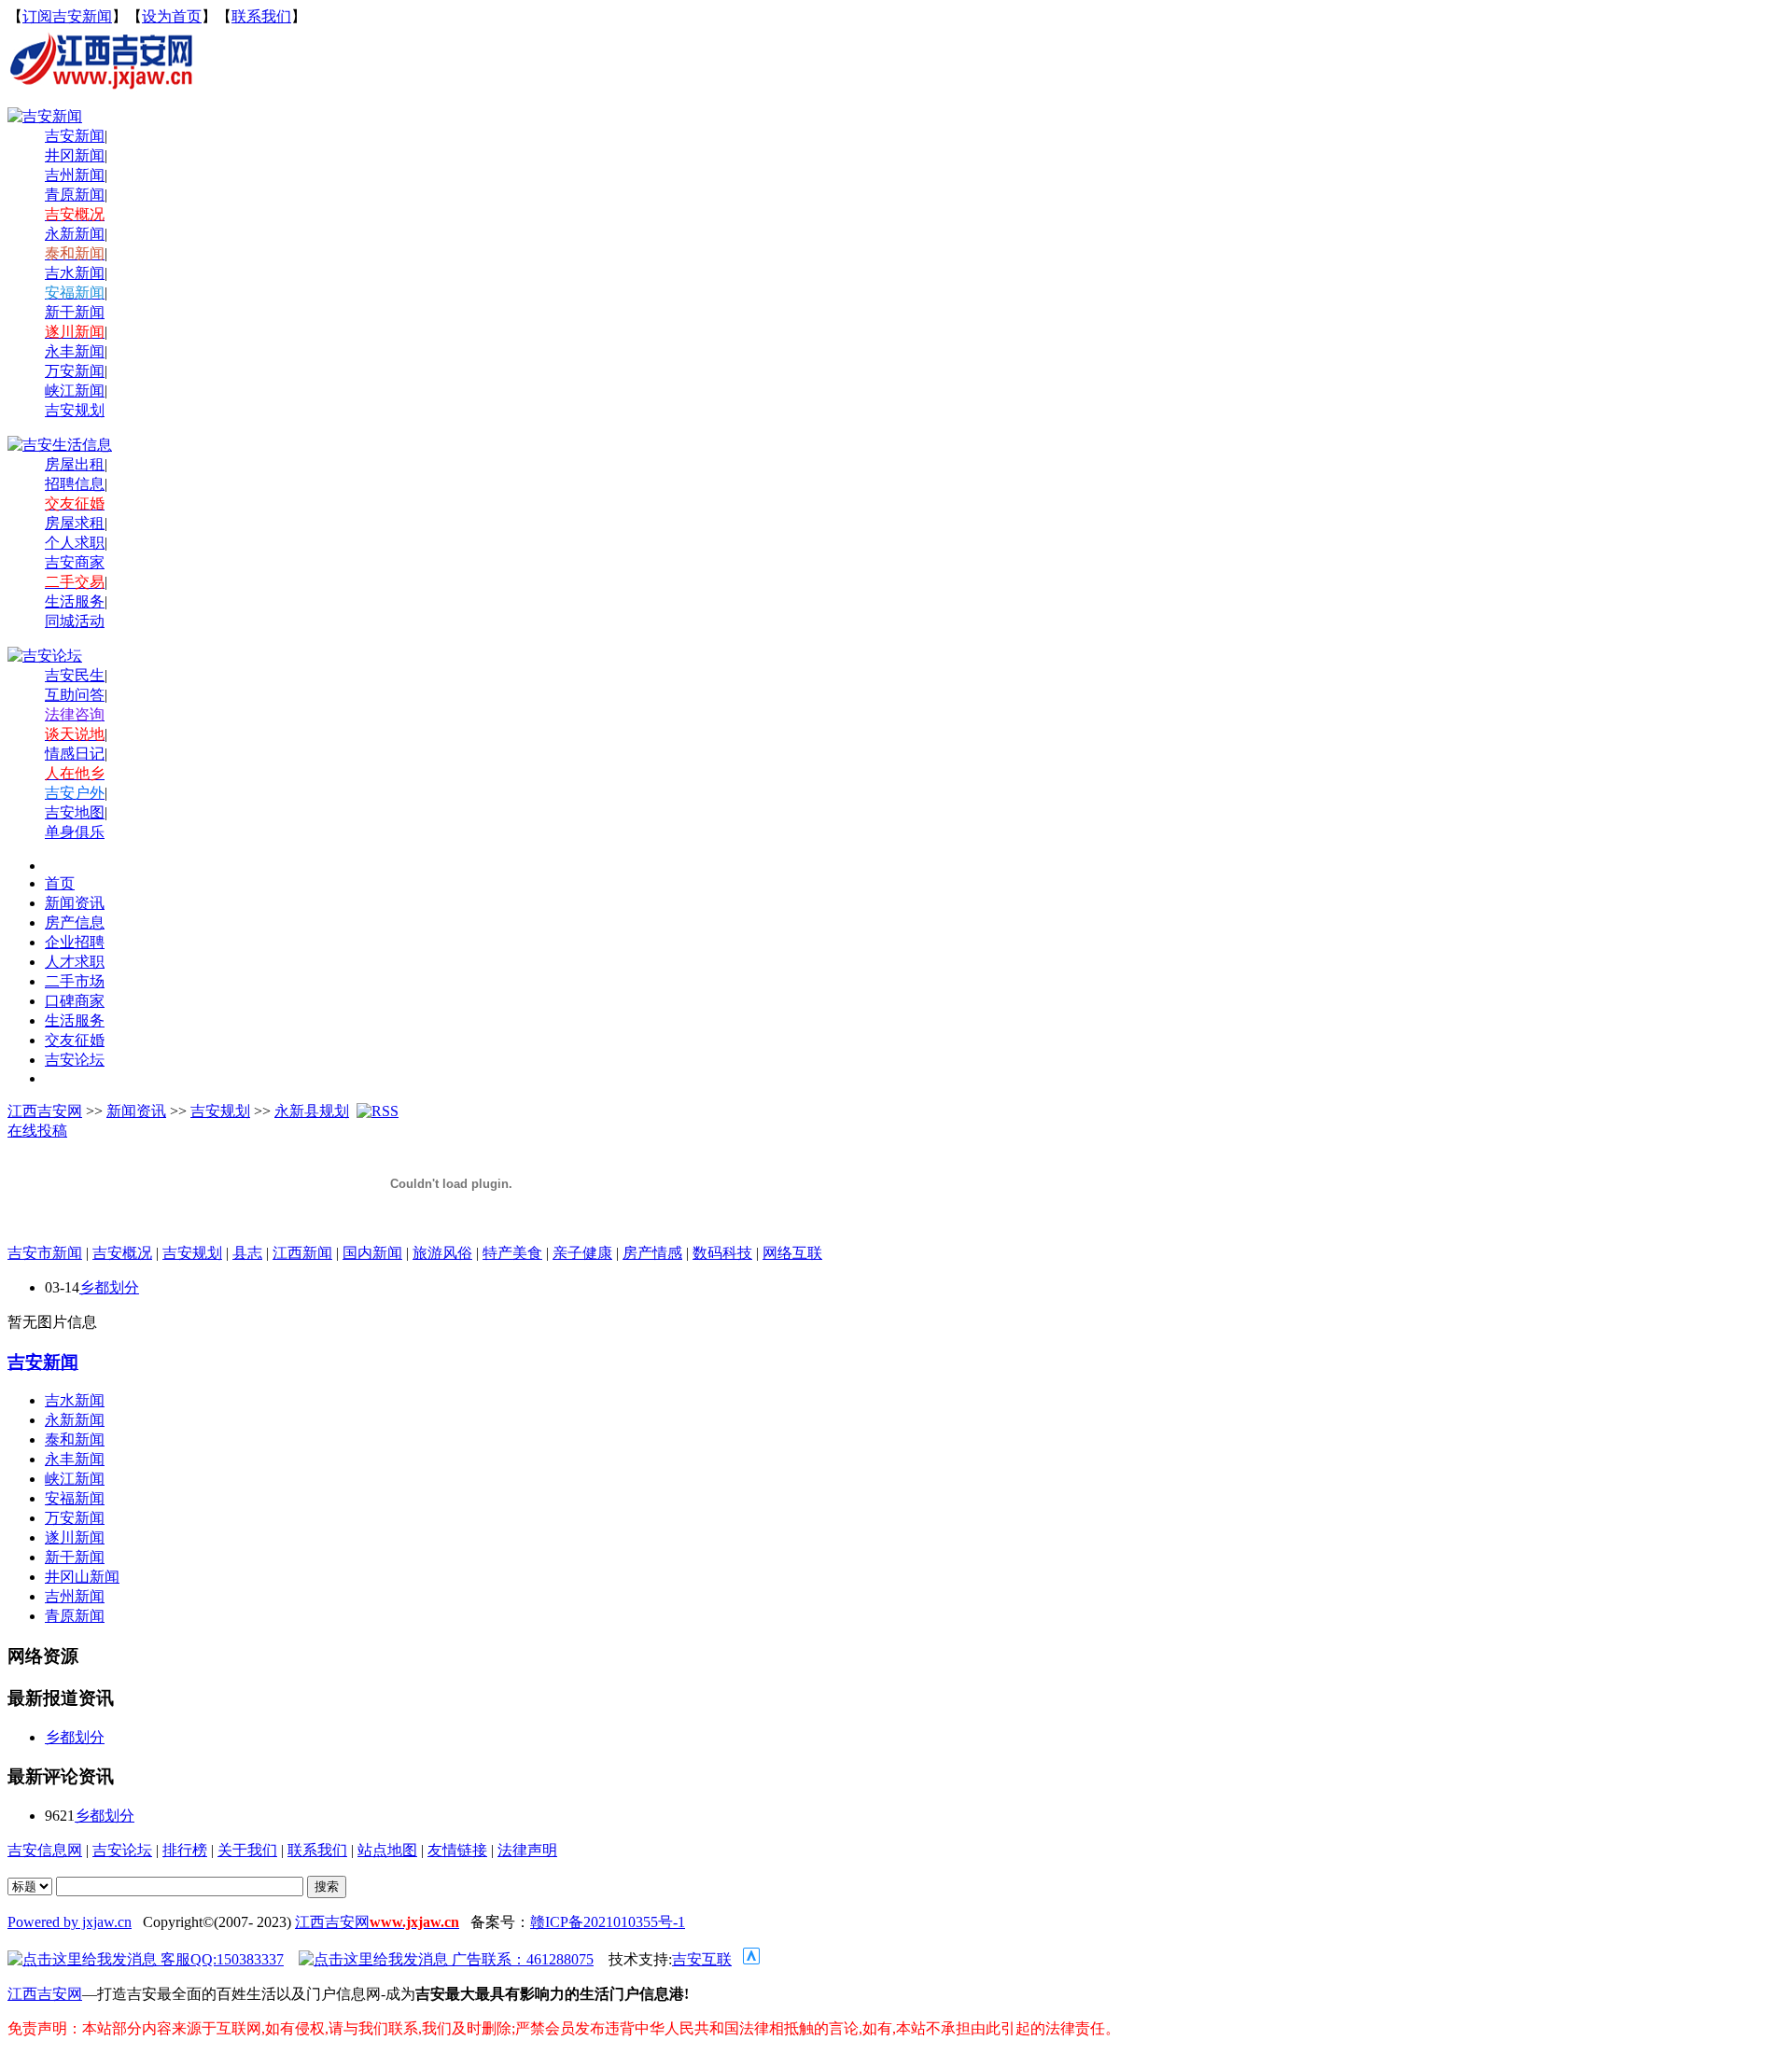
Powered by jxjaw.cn (70, 1922)
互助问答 (75, 695)
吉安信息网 (45, 1850)
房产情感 (652, 1253)
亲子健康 (582, 1253)
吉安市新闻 (45, 1253)
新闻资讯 (136, 1111)
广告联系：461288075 (521, 1959)
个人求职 (75, 543)
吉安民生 (75, 675)
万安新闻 (75, 371)
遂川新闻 (75, 1537)
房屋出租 (75, 464)
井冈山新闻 (82, 1577)
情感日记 (75, 754)
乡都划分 (109, 1287)
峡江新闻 (75, 391)
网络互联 (792, 1253)
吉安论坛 (122, 1850)
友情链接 (457, 1850)
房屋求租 (75, 523)
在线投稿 (37, 1131)
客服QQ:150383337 (220, 1959)
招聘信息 (75, 484)
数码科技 (722, 1253)
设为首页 (172, 16)
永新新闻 (75, 234)
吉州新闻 (75, 175)
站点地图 (387, 1850)
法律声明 (527, 1850)
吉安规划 (220, 1111)
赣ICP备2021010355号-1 (608, 1922)
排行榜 (185, 1850)
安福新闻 (75, 1498)
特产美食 (512, 1253)
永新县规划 (312, 1111)
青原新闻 (75, 195)
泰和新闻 (75, 1439)
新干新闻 (75, 312)
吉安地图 (75, 812)
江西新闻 (302, 1253)
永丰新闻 (75, 351)
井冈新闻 (75, 155)
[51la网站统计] (751, 1959)
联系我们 (261, 16)
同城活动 (75, 621)
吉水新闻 (75, 273)
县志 (247, 1253)
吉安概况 (122, 1253)
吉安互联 (702, 1959)
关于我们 (247, 1850)
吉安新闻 (43, 1362)
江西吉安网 (45, 1111)
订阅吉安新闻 (67, 16)
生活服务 (75, 601)
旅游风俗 (442, 1253)
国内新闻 (372, 1253)
